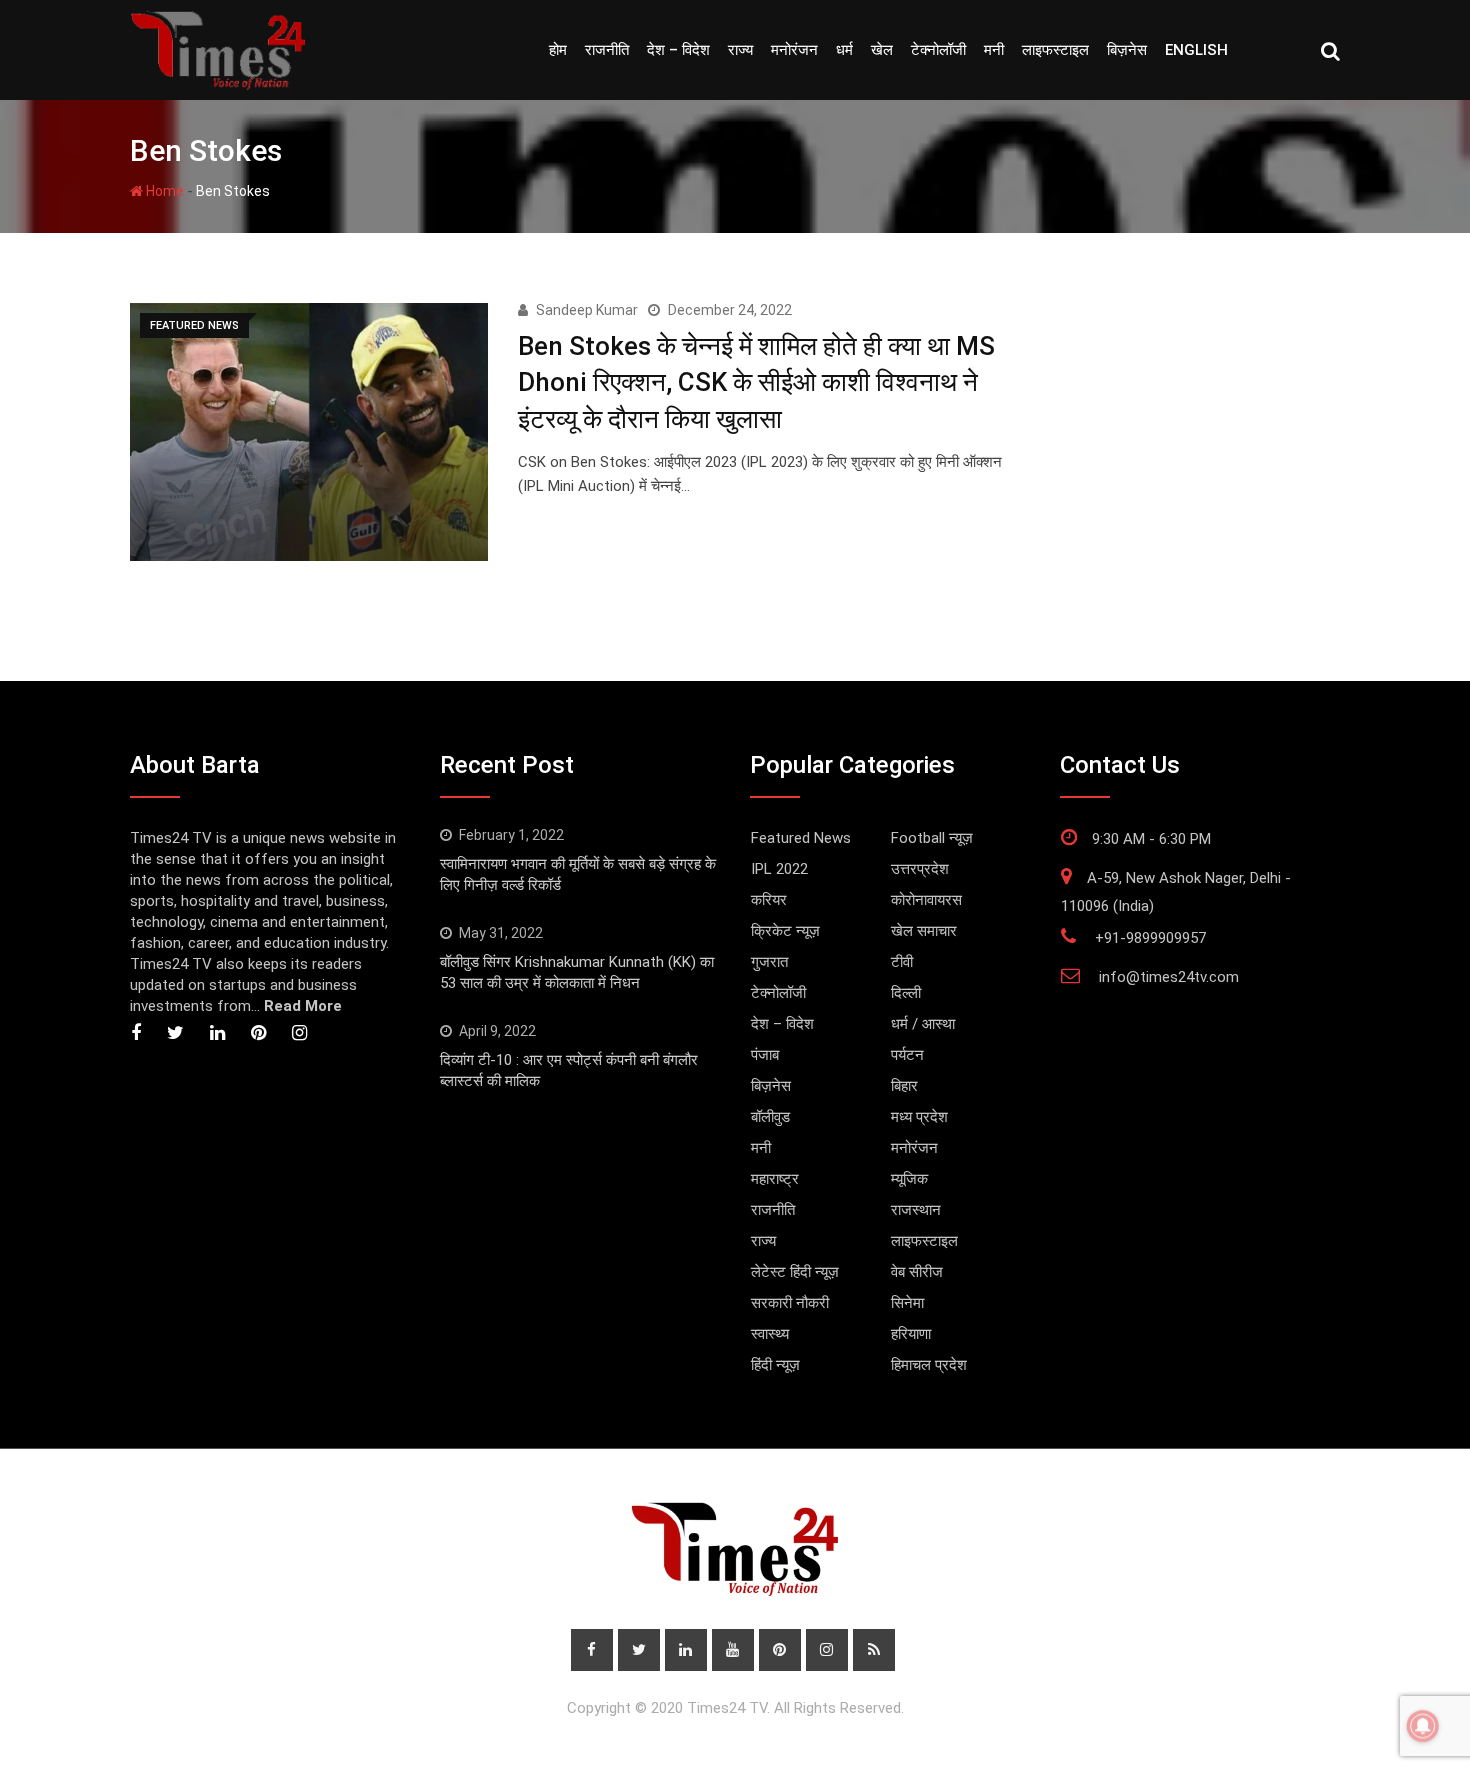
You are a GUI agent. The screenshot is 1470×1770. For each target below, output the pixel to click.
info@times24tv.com (1169, 977)
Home (163, 191)
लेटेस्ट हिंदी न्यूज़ (795, 1272)
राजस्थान (916, 1210)
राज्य (740, 50)
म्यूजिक (909, 1179)
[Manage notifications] (1423, 1726)
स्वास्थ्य (770, 1334)
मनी (994, 50)
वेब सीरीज (917, 1272)
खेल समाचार (924, 931)
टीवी (902, 962)
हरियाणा (911, 1334)
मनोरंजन (794, 50)
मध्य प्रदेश (919, 1117)
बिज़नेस (1127, 50)
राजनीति (607, 50)
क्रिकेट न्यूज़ (785, 931)
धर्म (844, 50)
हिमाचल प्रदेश (929, 1365)
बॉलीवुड (770, 1117)
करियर (769, 900)
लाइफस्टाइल (1055, 50)
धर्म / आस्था (923, 1024)
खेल (882, 50)
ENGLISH (1196, 50)
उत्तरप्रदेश (920, 869)
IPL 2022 (779, 869)
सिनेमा (907, 1303)
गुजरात (769, 962)
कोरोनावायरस (926, 900)
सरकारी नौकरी (790, 1303)
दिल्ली (906, 993)
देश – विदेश (678, 50)
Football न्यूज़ (932, 838)
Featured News (801, 838)
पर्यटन (907, 1055)
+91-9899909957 (1150, 938)
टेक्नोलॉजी (938, 50)
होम (558, 50)
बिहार (904, 1086)
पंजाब (765, 1055)
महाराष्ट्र (775, 1179)
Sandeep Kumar (587, 310)
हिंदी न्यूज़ (775, 1365)
